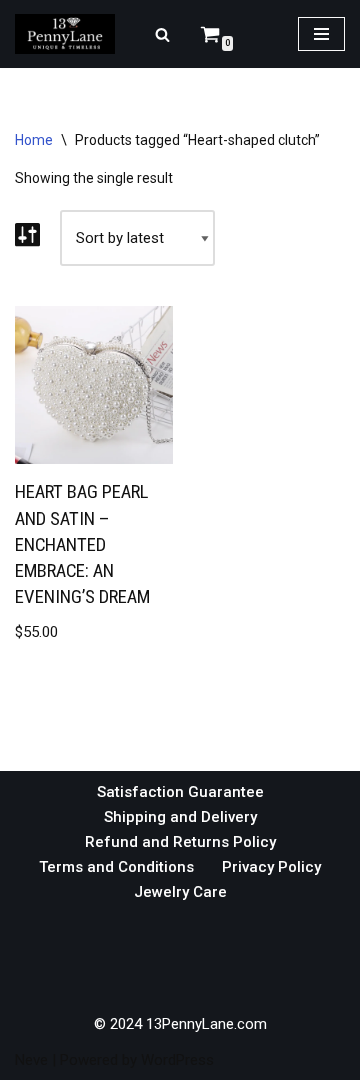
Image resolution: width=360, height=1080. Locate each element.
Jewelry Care (180, 892)
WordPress (177, 1060)
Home (34, 140)
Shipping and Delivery (180, 817)
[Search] (162, 34)
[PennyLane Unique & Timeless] (70, 34)
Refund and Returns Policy (180, 842)
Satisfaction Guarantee (180, 792)
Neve (31, 1060)
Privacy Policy (271, 867)
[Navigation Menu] (321, 34)
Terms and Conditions (116, 867)
